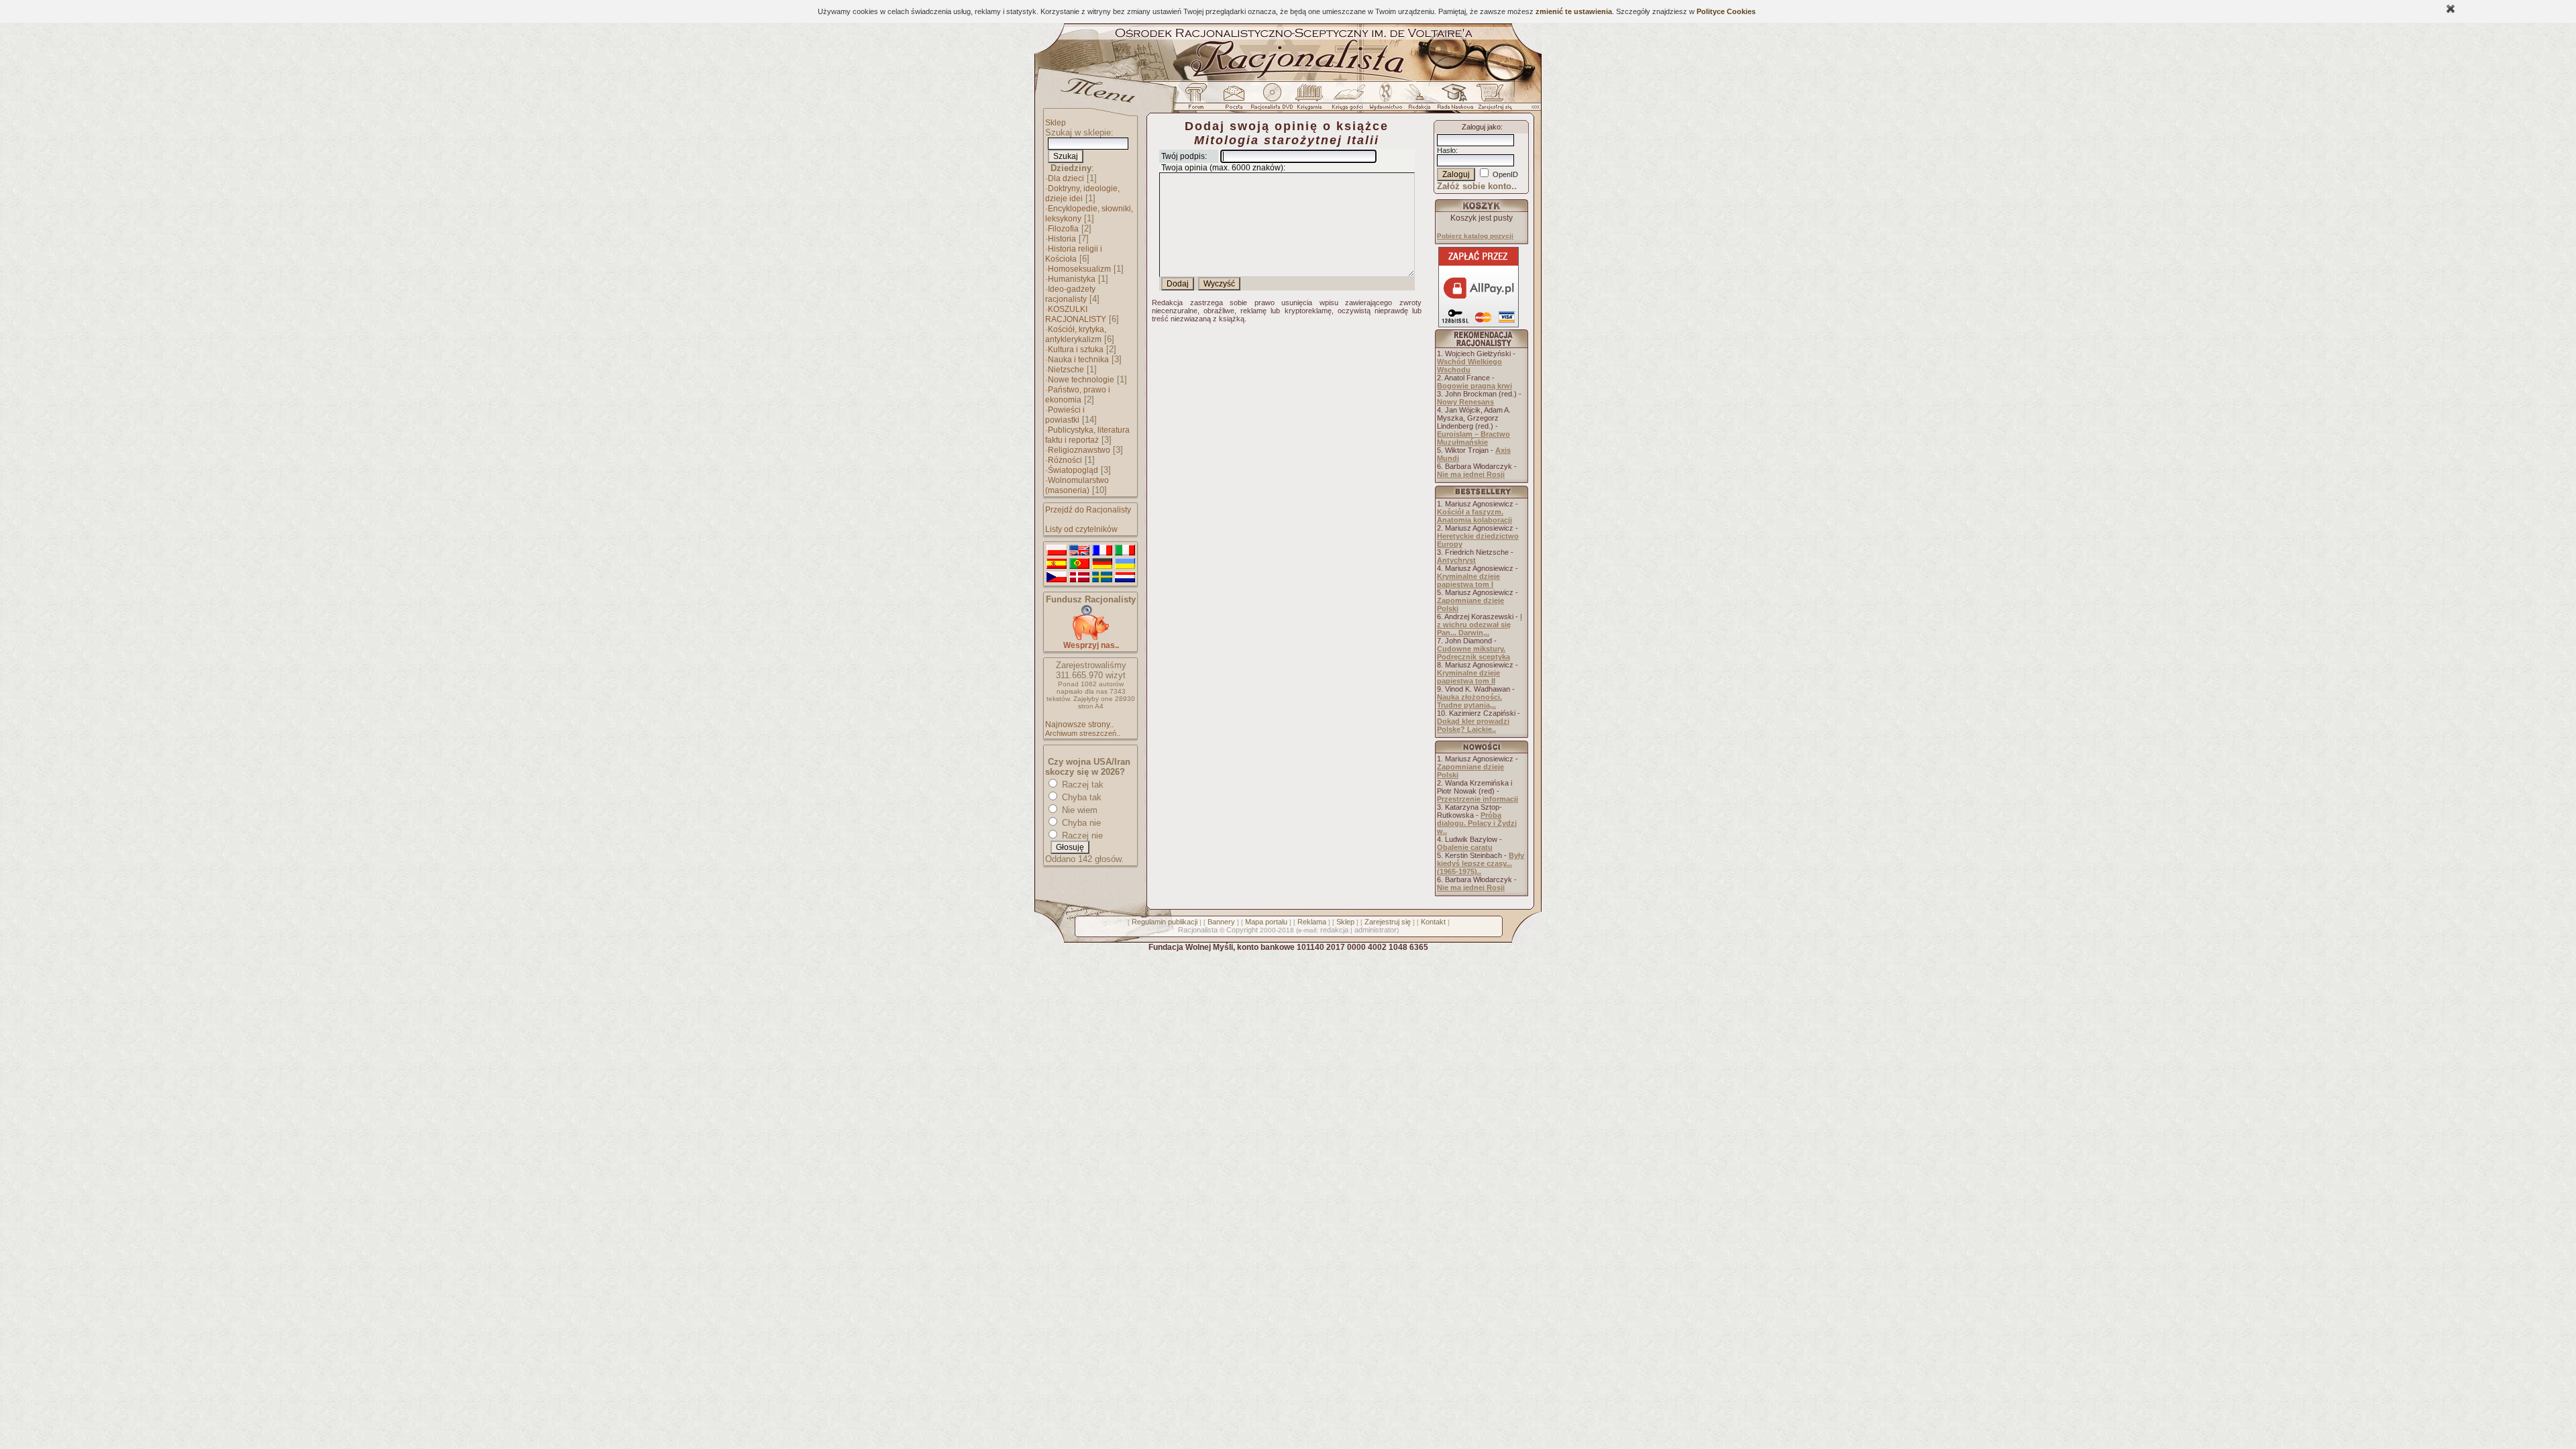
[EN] (1079, 551)
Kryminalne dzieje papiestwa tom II (1468, 677)
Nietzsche (1066, 370)
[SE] (1102, 578)
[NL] (1125, 578)
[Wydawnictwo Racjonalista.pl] (1385, 100)
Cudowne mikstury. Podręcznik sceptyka (1473, 653)
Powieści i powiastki (1065, 415)
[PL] (1057, 551)
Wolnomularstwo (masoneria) (1077, 485)
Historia (1062, 239)
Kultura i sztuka (1076, 350)
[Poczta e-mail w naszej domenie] (1233, 100)
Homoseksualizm (1079, 269)
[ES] (1057, 564)
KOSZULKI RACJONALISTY (1076, 314)
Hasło (1446, 150)
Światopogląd (1073, 470)
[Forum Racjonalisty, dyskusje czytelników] (1199, 100)
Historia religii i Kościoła (1074, 254)
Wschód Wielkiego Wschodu (1469, 366)
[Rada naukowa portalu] (1453, 100)
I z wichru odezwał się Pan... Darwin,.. (1480, 625)
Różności (1065, 460)
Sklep (1056, 123)
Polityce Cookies (1726, 11)
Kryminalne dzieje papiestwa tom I (1468, 580)
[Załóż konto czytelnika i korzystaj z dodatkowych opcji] (1491, 100)
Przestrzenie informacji (1478, 799)
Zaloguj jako (1481, 127)
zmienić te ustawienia (1574, 11)
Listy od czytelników (1081, 529)
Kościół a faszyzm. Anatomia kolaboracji (1474, 516)
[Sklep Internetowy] (1310, 100)
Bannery (1221, 922)
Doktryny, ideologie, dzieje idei (1082, 194)
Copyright (1242, 930)
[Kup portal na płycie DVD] (1272, 100)
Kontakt (1433, 922)
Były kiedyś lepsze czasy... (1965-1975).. (1481, 863)
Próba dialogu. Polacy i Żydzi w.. (1477, 823)
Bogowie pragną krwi (1474, 386)
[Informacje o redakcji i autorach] (1418, 100)
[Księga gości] (1350, 100)
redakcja (1334, 930)
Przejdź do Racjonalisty (1088, 510)
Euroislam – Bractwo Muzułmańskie (1473, 438)
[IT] (1125, 551)
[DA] (1079, 578)
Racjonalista (1198, 930)
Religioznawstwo (1079, 450)
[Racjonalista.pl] (1288, 79)
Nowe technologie (1081, 380)
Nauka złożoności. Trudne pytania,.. (1469, 701)
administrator (1376, 930)
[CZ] (1057, 578)
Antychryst (1456, 560)
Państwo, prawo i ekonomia (1078, 395)
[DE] (1102, 564)
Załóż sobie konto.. (1477, 186)
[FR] (1102, 551)
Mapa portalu (1266, 922)
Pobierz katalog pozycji (1475, 236)
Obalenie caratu (1465, 847)
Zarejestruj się (1388, 922)
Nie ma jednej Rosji (1471, 474)
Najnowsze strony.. (1079, 724)
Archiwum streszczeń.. (1083, 733)
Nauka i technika (1078, 360)
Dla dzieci (1066, 178)
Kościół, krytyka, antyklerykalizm (1076, 334)
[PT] (1079, 564)
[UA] (1125, 564)
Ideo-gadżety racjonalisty (1070, 294)
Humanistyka (1072, 279)
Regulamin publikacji (1165, 922)
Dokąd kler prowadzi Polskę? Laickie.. (1473, 725)
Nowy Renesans (1465, 402)
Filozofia (1063, 229)
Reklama (1312, 922)
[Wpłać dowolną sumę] (1091, 638)
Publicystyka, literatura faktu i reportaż (1087, 435)
